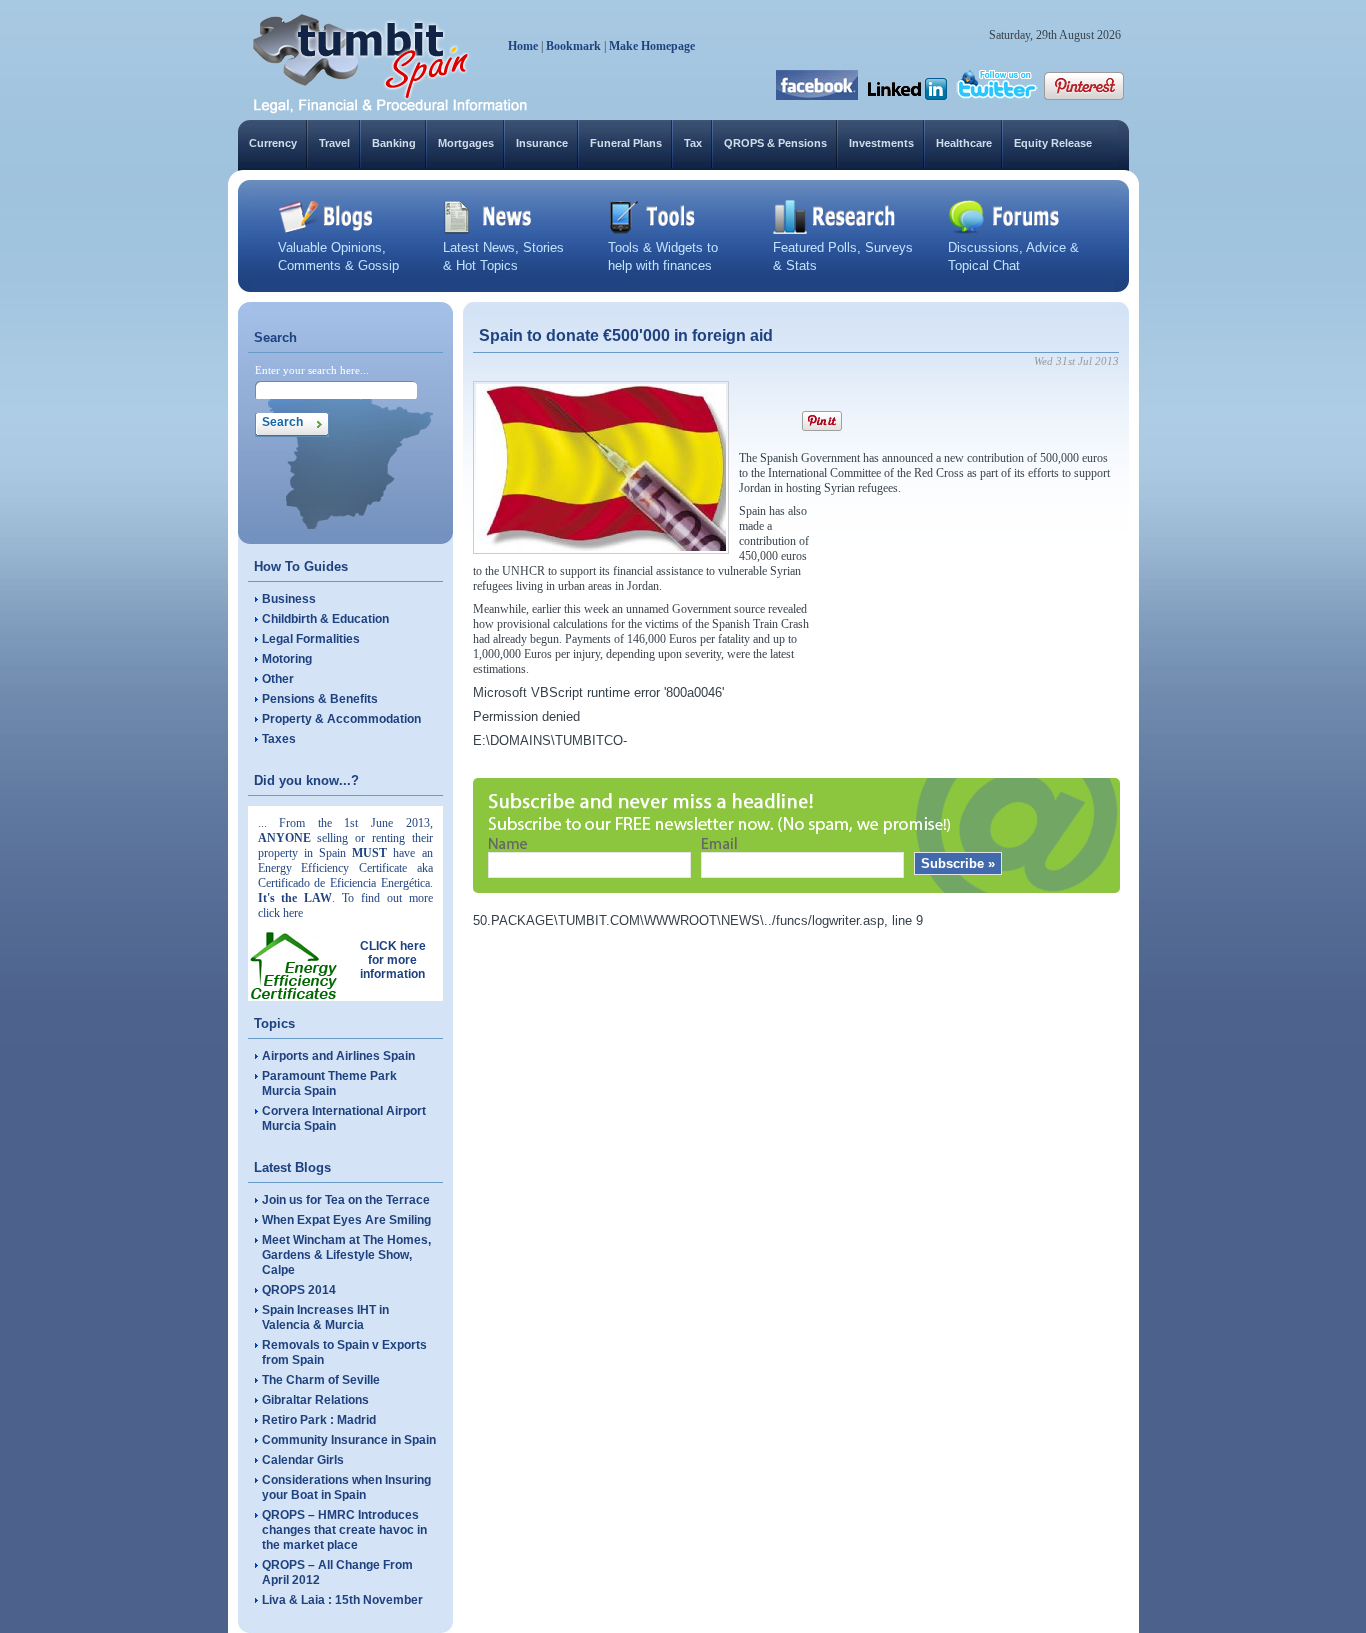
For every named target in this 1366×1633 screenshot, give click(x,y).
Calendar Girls (303, 1460)
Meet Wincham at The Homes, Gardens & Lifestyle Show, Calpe (346, 1255)
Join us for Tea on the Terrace (346, 1200)
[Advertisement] (969, 629)
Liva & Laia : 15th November (342, 1600)
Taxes (279, 739)
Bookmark (573, 46)
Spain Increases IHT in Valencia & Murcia (325, 1317)
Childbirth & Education (325, 619)
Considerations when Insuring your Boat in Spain (346, 1487)
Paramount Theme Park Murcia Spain (329, 1083)
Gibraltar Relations (315, 1400)
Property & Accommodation (341, 719)
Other (278, 679)
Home (523, 46)
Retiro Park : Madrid (319, 1420)
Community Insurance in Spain (349, 1440)
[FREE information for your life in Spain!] (390, 110)
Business (289, 599)
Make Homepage (652, 46)
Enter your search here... (312, 370)
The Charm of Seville (321, 1380)
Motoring (287, 659)
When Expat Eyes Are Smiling (346, 1220)
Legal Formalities (311, 639)
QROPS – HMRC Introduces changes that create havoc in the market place (344, 1530)
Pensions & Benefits (320, 699)
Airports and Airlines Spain (338, 1056)
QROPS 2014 (299, 1290)
